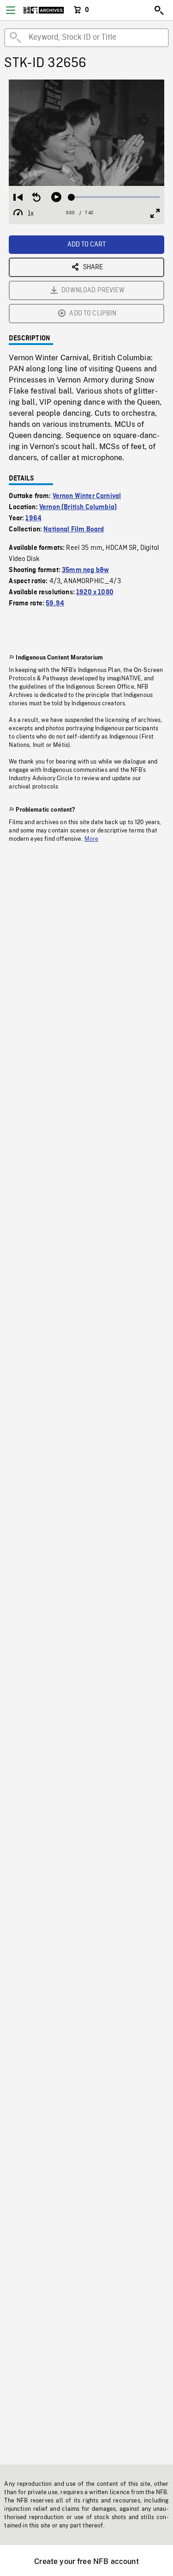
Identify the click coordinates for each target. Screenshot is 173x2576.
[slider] (115, 197)
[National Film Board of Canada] (44, 10)
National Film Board (74, 530)
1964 (33, 518)
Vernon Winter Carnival (87, 496)
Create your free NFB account (86, 2561)
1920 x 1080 (95, 592)
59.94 (55, 604)
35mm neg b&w (85, 570)
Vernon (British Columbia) (78, 507)
